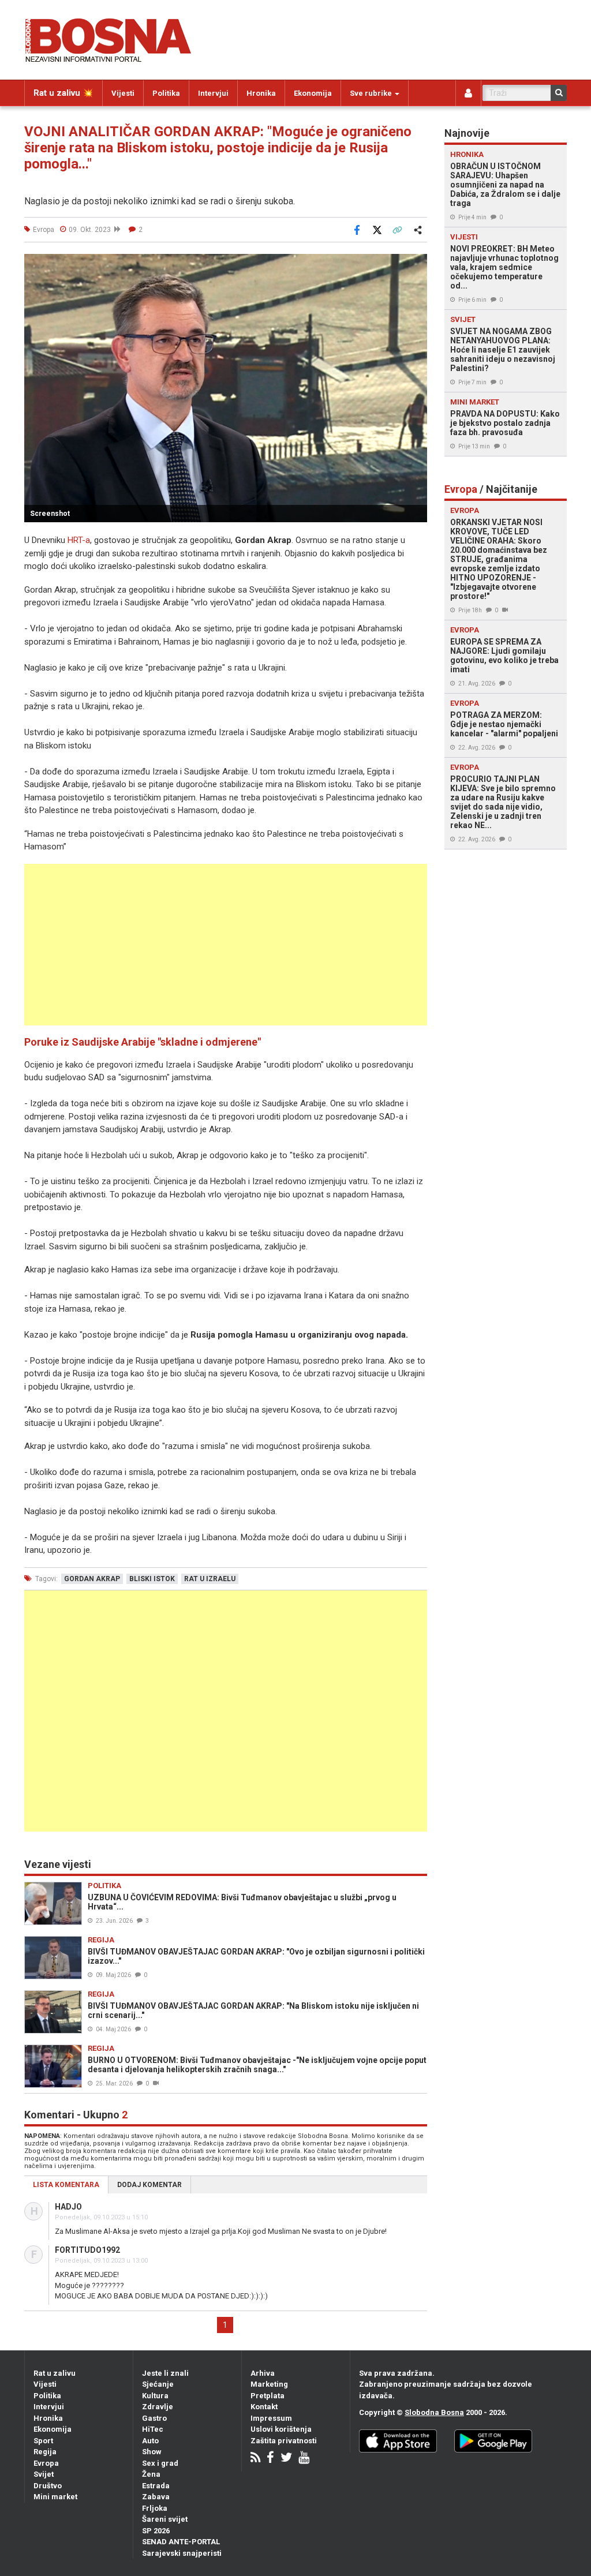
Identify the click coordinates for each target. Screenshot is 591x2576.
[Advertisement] (226, 945)
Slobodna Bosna (434, 2412)
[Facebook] (270, 2459)
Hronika (261, 93)
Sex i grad (160, 2463)
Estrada (156, 2486)
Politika (166, 93)
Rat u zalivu (55, 2373)
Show (152, 2452)
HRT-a (79, 540)
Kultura (155, 2396)
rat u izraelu (210, 1579)
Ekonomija (313, 93)
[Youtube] (304, 2459)
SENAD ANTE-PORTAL (181, 2542)
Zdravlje (158, 2407)
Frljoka (155, 2508)
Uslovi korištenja (281, 2429)
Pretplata (268, 2396)
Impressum (271, 2418)
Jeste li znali (165, 2373)
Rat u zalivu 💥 (63, 93)
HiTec (153, 2429)
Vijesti (123, 93)
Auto (150, 2441)
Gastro (154, 2418)
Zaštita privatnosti (284, 2441)
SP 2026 (156, 2531)
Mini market (55, 2497)
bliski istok (152, 1579)
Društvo (48, 2486)
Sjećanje (158, 2384)
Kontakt (264, 2407)
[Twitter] (286, 2459)
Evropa (46, 2463)
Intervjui (213, 93)
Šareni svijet (165, 2519)
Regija (45, 2452)
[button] (417, 264)
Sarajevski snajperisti (182, 2553)
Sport (43, 2441)
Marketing (269, 2384)
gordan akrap (92, 1579)
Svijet (44, 2474)
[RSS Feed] (255, 2459)
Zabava (156, 2497)
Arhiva (263, 2373)
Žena (151, 2474)
